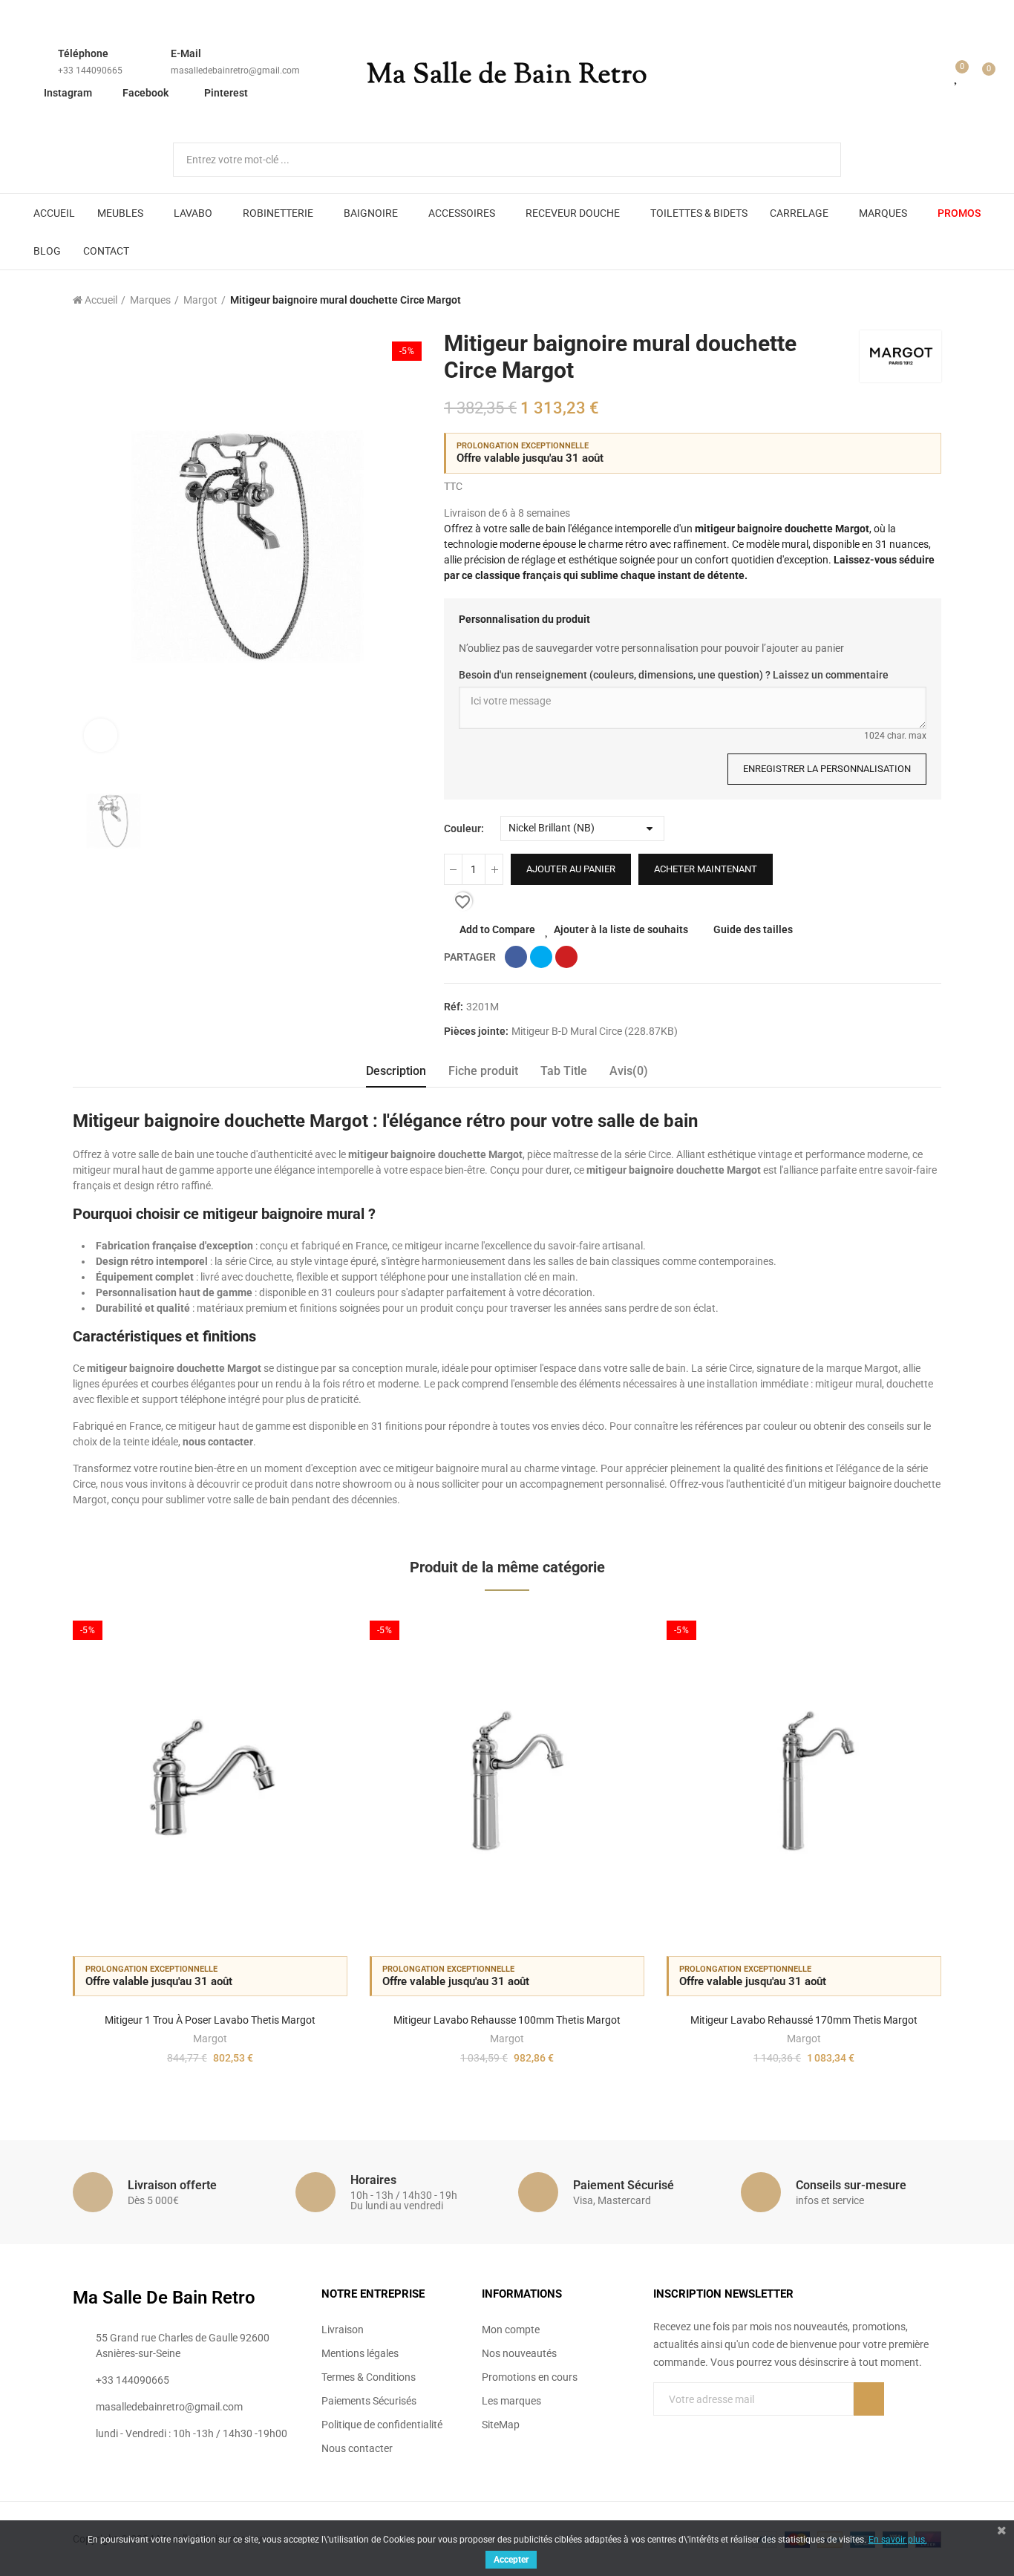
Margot (210, 2039)
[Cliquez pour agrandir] (101, 735)
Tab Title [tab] (564, 1071)
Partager (516, 957)
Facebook (145, 93)
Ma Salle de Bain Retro (507, 76)
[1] (869, 2399)
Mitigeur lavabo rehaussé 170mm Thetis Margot (804, 2020)
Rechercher (817, 160)
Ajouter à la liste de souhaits (621, 929)
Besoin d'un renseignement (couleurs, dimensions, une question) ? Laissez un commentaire (674, 675)
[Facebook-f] (659, 2429)
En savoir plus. (898, 2540)
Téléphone (83, 53)
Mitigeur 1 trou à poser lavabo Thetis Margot (210, 2020)
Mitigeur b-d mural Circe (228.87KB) (595, 1031)
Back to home (912, 300)
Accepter (511, 2560)
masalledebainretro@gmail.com (235, 71)
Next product (930, 300)
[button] (32, 1849)
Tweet (541, 957)
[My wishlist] (957, 76)
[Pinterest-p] (690, 2429)
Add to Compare (497, 929)
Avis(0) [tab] (629, 1071)
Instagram (68, 93)
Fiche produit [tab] (483, 1071)
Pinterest (226, 93)
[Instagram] (720, 2429)
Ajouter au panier (571, 869)
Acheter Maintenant (706, 869)
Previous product (893, 300)
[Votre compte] (935, 76)
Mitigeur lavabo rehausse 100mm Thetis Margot (507, 2020)
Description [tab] (396, 1071)
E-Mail (186, 53)
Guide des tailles (753, 929)
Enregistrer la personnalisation (827, 769)
